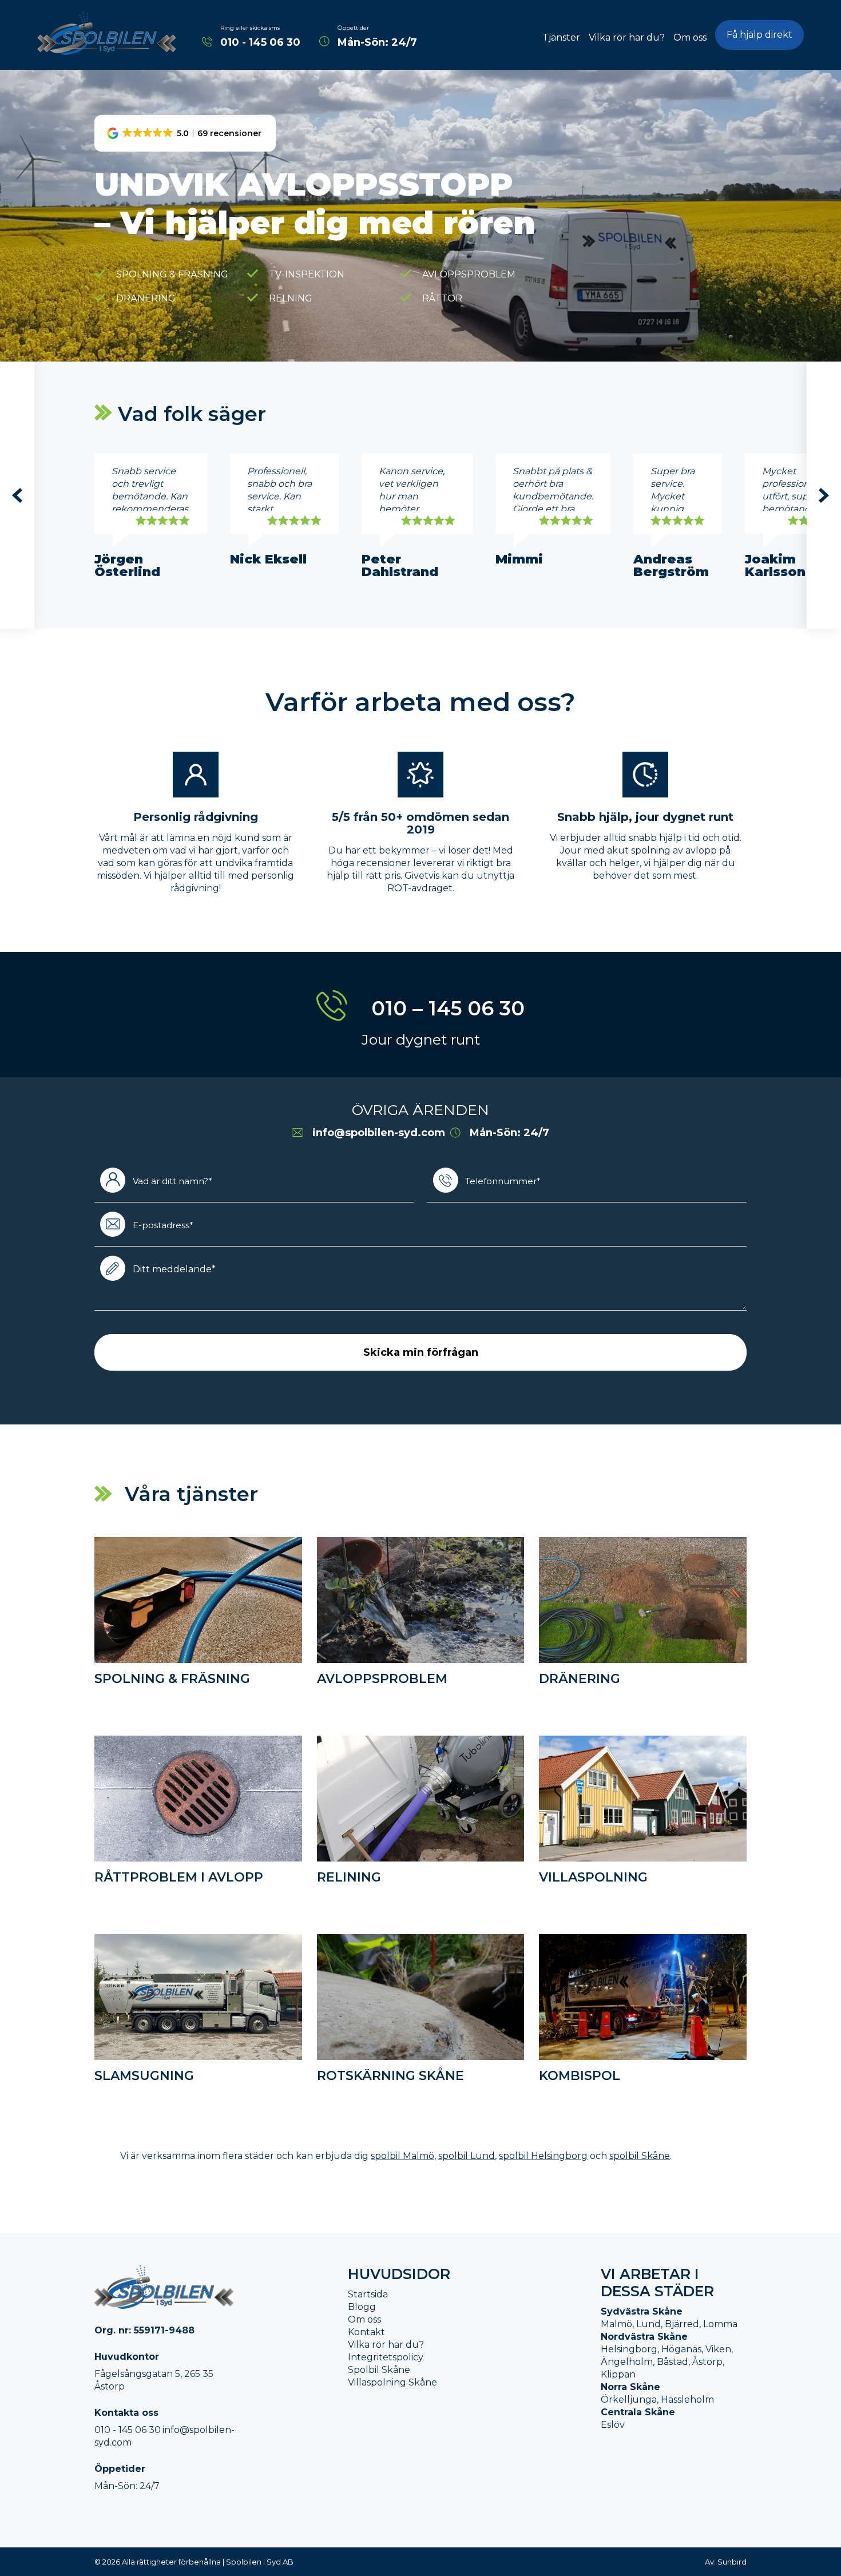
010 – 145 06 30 (448, 1008)
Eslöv (613, 2425)
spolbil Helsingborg (543, 2156)
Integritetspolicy (386, 2357)
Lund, (649, 2324)
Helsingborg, (630, 2349)
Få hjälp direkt (759, 35)
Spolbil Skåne (379, 2370)
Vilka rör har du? (627, 37)
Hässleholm (687, 2400)
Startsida (368, 2294)
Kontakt (366, 2332)
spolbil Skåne (640, 2156)
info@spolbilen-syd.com (379, 1133)
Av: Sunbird (726, 2562)
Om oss (690, 37)
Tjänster (561, 37)
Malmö (616, 2324)
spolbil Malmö (402, 2156)
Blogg (362, 2307)
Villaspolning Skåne (392, 2382)
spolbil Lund (467, 2156)
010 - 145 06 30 (260, 42)
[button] (185, 133)
